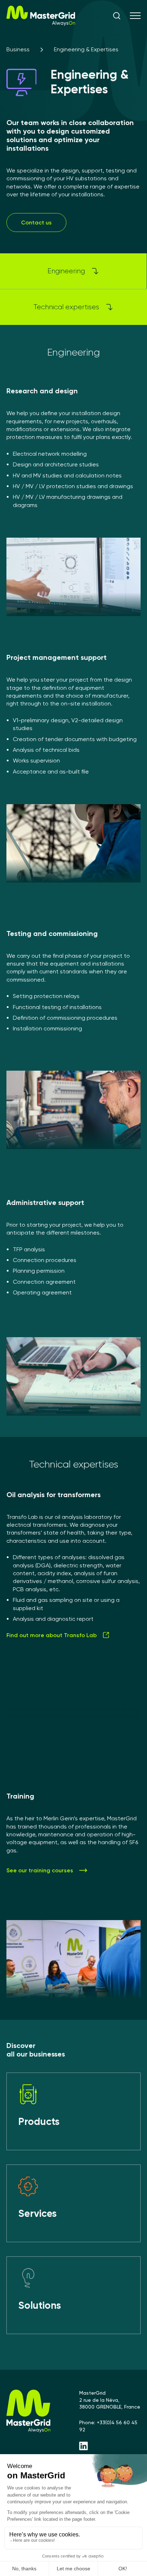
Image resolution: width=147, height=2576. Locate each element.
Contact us (36, 223)
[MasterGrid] (41, 24)
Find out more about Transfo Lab (52, 1635)
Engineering (66, 271)
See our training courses (40, 1870)
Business (18, 49)
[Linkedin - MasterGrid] (110, 2447)
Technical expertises (66, 307)
